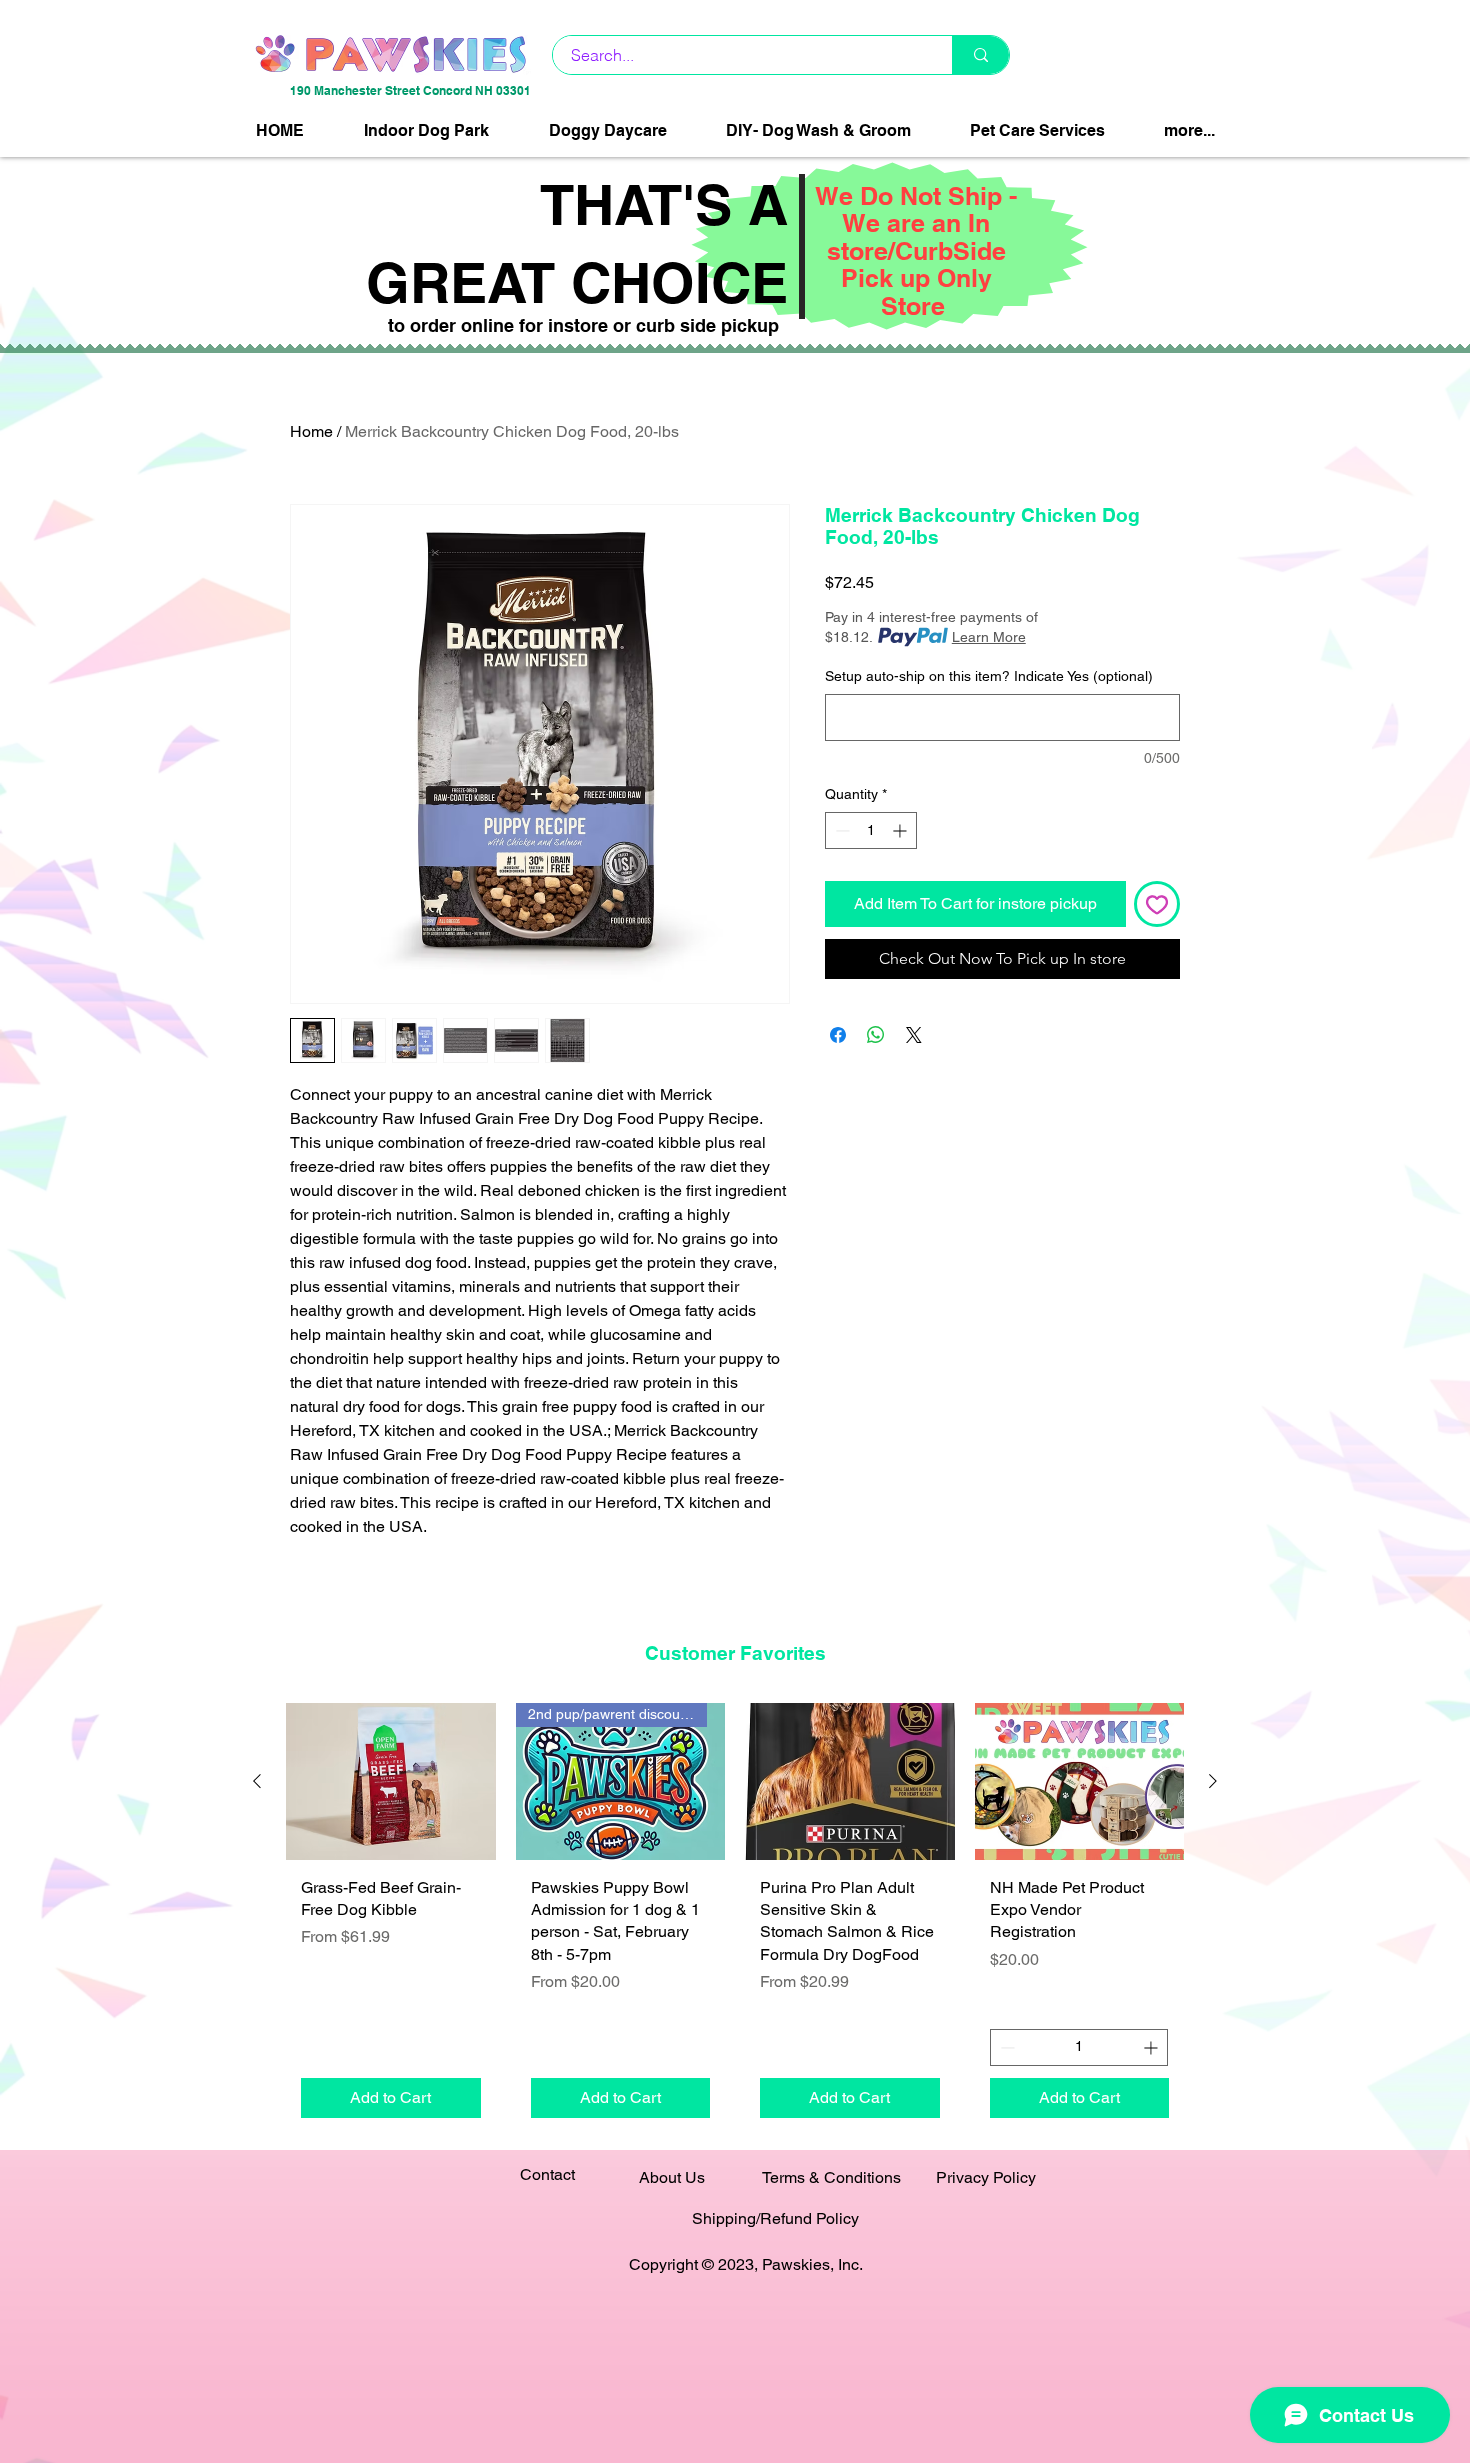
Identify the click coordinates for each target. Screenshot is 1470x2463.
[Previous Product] (257, 1781)
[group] (735, 1917)
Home (311, 431)
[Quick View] (391, 1781)
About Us (672, 2177)
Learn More (989, 637)
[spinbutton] (871, 830)
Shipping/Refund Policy (775, 2218)
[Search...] (980, 55)
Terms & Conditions (831, 2177)
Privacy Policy (986, 2177)
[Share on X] (914, 1035)
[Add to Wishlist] (1157, 904)
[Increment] (901, 830)
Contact (547, 2174)
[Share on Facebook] (838, 1035)
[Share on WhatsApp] (876, 1035)
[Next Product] (1213, 1781)
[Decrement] (840, 830)
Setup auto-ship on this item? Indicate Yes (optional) (989, 676)
